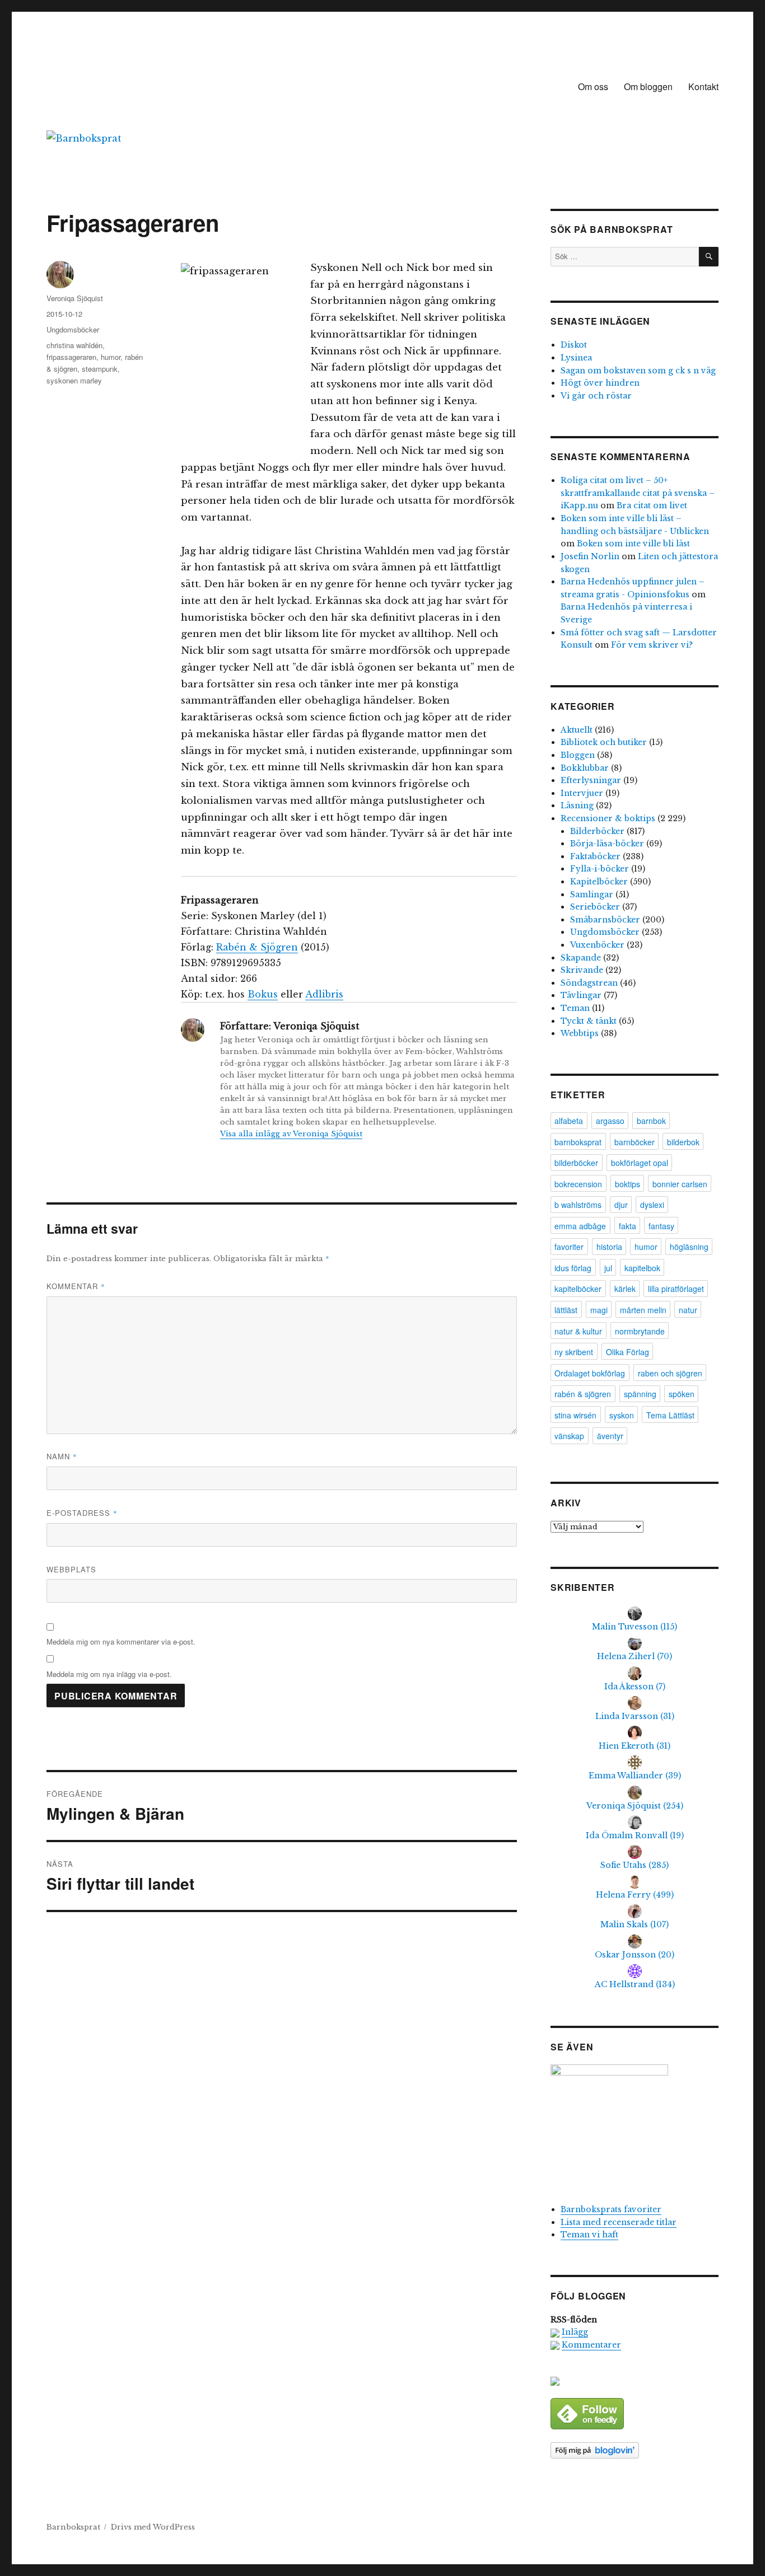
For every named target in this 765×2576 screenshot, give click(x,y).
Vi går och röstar (596, 396)
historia (609, 1247)
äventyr (610, 1436)
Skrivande (582, 970)
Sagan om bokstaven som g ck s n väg (638, 371)
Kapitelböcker (599, 882)
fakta (628, 1226)
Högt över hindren (600, 383)
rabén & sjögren (583, 1394)
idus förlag (573, 1268)
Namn (62, 1456)
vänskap (569, 1436)
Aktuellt (577, 730)
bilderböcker (576, 1163)
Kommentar (76, 1286)
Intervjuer (582, 793)
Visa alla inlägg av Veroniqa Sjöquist (291, 1134)
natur (688, 1310)
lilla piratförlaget (676, 1289)
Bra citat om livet (652, 505)
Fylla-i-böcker (600, 869)
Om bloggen (648, 86)
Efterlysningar (591, 780)
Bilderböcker (597, 831)
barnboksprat (578, 1142)
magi (599, 1310)
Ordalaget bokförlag (590, 1373)
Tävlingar (581, 995)
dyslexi (652, 1205)
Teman (575, 1008)
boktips (628, 1184)
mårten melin (643, 1310)
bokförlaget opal (640, 1163)
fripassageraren (71, 357)
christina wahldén (74, 345)
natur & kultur (578, 1331)
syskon (622, 1415)
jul (608, 1268)
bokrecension (578, 1184)
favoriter (569, 1247)
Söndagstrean (589, 983)
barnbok (651, 1121)
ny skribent (574, 1352)
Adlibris (324, 994)
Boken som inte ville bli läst (633, 544)
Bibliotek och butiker (604, 742)
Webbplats (71, 1569)
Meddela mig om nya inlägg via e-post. (109, 1674)
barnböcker (635, 1142)
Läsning (577, 805)
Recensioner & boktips (608, 818)
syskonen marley (74, 380)
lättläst (566, 1310)
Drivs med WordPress (153, 2527)
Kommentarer (591, 2345)
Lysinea (576, 358)
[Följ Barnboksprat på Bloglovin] (635, 2450)
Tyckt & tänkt (589, 1021)
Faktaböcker (595, 856)
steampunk (100, 369)
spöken (682, 1394)
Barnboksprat (73, 2527)
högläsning (689, 1247)
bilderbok (683, 1142)
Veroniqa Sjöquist (75, 298)
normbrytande (640, 1331)
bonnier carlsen (680, 1184)
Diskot (574, 345)
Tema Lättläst (670, 1415)
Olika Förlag (628, 1352)
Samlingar (592, 894)
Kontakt (703, 86)
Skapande (581, 958)
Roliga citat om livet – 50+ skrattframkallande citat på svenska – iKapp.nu (638, 493)
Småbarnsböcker (605, 920)
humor (111, 357)
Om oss (593, 86)
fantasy (661, 1226)
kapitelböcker (578, 1289)
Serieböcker (595, 907)
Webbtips (580, 1033)
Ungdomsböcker (73, 329)
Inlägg (575, 2332)
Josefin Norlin (590, 556)
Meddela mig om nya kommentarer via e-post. (121, 1641)
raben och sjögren (670, 1373)
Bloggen (578, 755)
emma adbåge (580, 1226)
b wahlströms (578, 1205)
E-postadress (82, 1513)
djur (621, 1205)
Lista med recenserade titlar (619, 2222)
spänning (640, 1394)
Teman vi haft (589, 2235)
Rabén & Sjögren (257, 947)
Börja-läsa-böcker (607, 844)
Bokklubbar (585, 768)
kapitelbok (642, 1268)
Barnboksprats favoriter (611, 2209)
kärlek (625, 1289)
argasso (610, 1121)
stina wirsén (575, 1415)
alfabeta (569, 1121)
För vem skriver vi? (652, 645)
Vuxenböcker (597, 945)
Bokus (263, 994)
